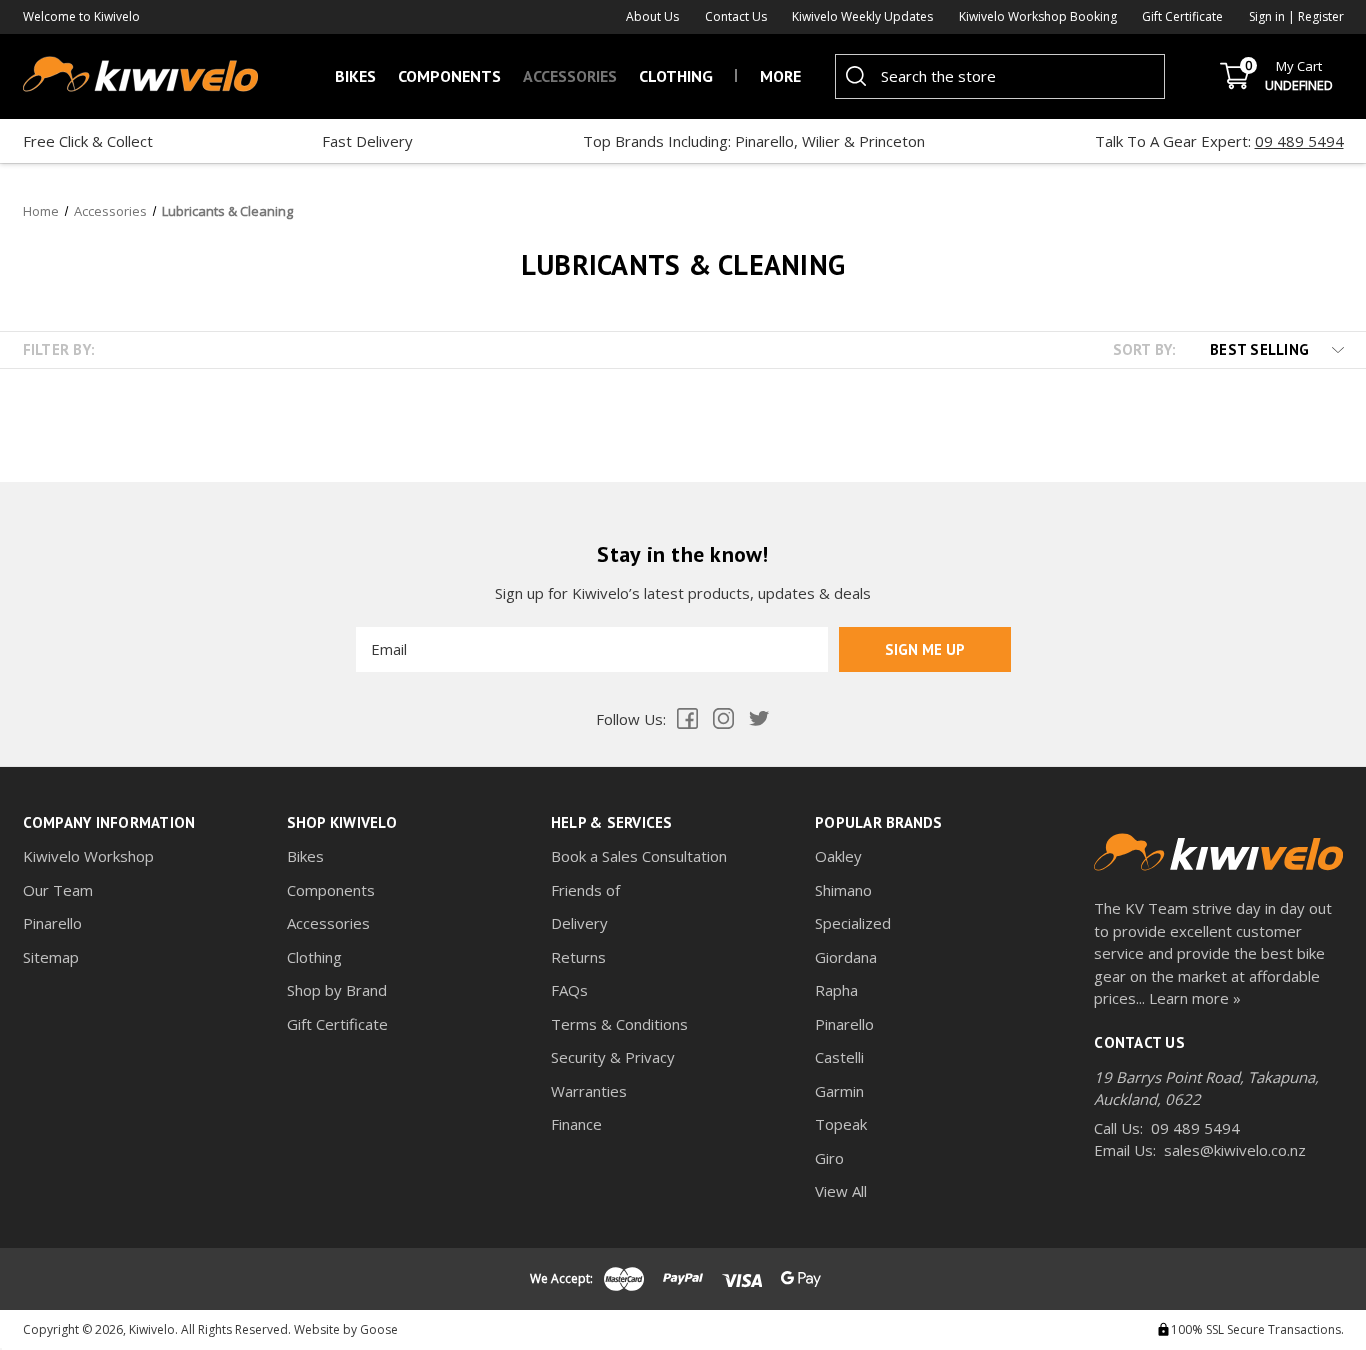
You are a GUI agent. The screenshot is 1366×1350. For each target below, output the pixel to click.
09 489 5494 (1299, 141)
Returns (578, 957)
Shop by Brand (337, 990)
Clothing (676, 76)
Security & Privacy (613, 1057)
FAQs (569, 990)
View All (841, 1191)
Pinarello (52, 923)
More (780, 76)
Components (449, 76)
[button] (1266, 349)
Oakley (838, 856)
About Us (652, 16)
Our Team (58, 890)
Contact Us (736, 16)
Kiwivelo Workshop (88, 856)
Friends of (585, 890)
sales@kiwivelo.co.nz (1235, 1150)
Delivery (579, 923)
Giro (829, 1158)
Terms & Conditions (619, 1024)
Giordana (846, 957)
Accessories (570, 76)
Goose (379, 1329)
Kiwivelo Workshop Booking (1038, 16)
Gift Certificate (1182, 16)
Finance (576, 1124)
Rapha (836, 990)
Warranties (589, 1091)
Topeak (841, 1124)
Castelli (839, 1057)
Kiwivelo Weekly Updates (862, 16)
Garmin (839, 1091)
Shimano (843, 890)
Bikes (355, 76)
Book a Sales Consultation (639, 856)
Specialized (853, 923)
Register (1321, 16)
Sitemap (51, 957)
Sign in (1268, 16)
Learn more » (1195, 998)
